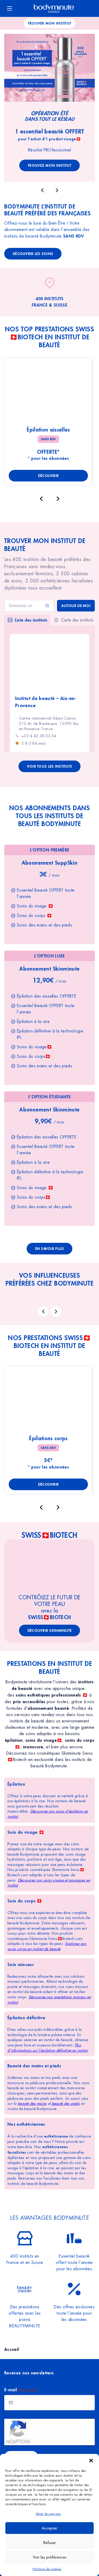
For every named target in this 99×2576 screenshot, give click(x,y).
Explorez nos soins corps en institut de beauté (47, 1946)
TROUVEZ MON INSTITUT (49, 165)
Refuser (50, 2543)
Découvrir (48, 476)
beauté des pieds (65, 2104)
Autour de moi (76, 606)
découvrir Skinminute (50, 1630)
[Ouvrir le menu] (10, 8)
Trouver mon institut (50, 23)
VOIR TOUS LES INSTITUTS (49, 766)
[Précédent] (41, 499)
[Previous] (43, 1312)
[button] (91, 2461)
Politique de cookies (47, 2569)
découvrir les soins (33, 254)
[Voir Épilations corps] (48, 1400)
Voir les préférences (50, 2557)
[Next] (56, 1312)
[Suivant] (58, 499)
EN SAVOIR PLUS (50, 1248)
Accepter (49, 2528)
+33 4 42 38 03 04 (39, 736)
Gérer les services (48, 2514)
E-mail (21, 2390)
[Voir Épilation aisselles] (48, 392)
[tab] (27, 620)
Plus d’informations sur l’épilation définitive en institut (48, 2048)
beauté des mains (32, 2104)
